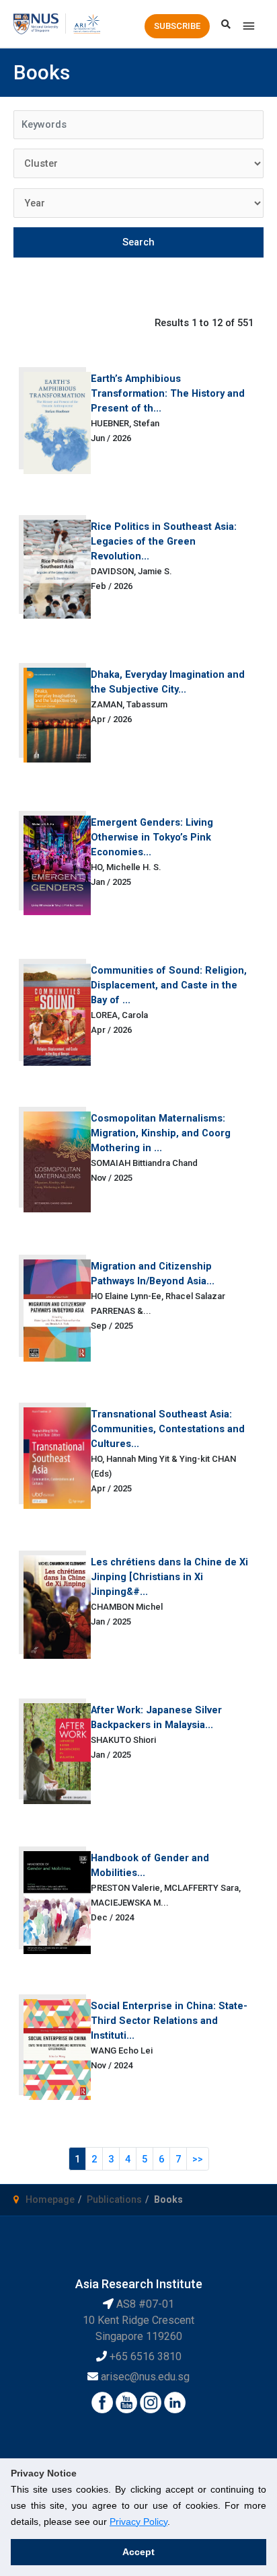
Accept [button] (138, 2552)
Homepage (50, 2199)
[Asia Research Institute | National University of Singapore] (86, 23)
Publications (114, 2199)
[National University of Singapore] (36, 23)
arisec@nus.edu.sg (145, 2377)
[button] (177, 26)
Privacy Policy (138, 2522)
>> (198, 2159)
